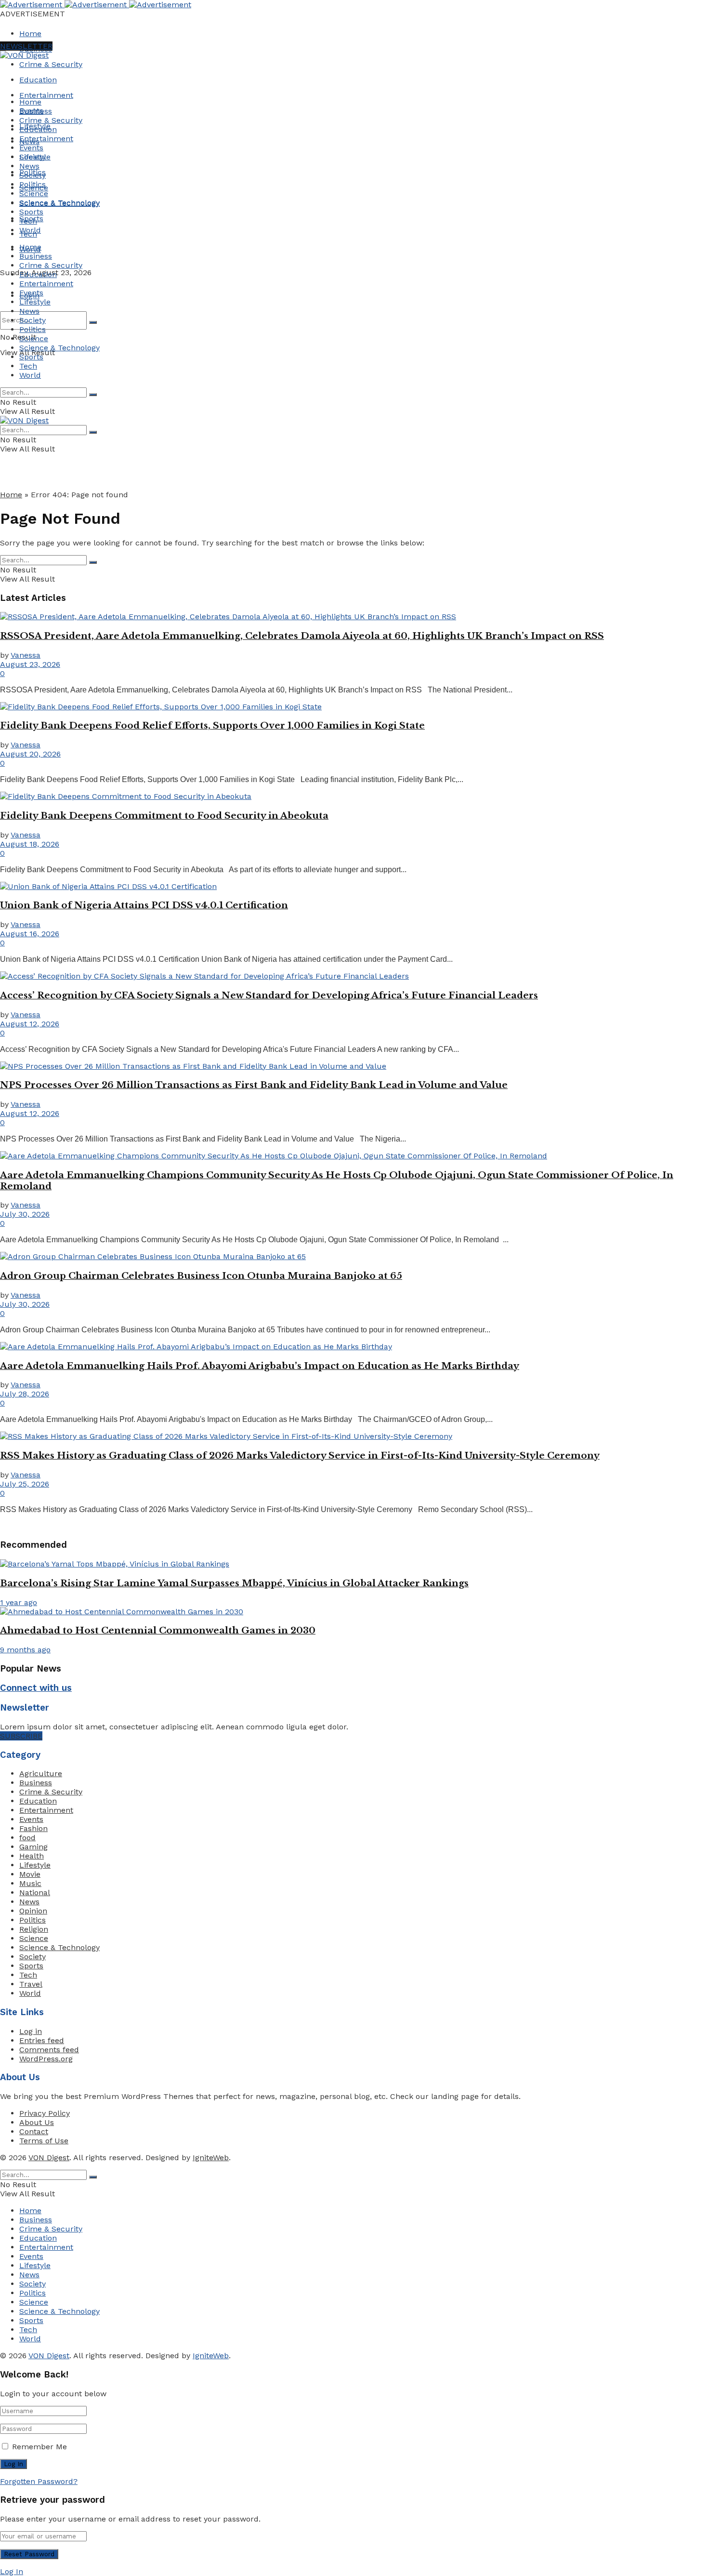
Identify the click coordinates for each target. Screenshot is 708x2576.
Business (36, 111)
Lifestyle (35, 157)
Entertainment (46, 95)
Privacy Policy (45, 2113)
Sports (31, 212)
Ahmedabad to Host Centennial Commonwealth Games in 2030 (158, 1630)
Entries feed (42, 2040)
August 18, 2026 (30, 844)
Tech (28, 221)
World (30, 230)
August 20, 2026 (30, 754)
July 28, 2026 (25, 1394)
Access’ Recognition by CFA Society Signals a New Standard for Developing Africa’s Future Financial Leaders (269, 995)
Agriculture (41, 1773)
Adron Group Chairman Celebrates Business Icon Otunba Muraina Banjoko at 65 (201, 1276)
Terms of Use (44, 2141)
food (27, 1838)
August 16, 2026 (30, 934)
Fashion (33, 1828)
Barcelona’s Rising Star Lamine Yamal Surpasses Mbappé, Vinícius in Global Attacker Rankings (234, 1583)
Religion (34, 1929)
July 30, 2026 (25, 1214)
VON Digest (49, 2158)
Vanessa (26, 655)
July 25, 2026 (25, 1484)
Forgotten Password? (39, 2481)
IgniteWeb (211, 2158)
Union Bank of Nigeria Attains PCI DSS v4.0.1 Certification (144, 905)
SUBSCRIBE (21, 1736)
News (29, 166)
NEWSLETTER (26, 46)
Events (31, 148)
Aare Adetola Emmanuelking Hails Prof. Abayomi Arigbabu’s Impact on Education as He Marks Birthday (260, 1366)
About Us (37, 2122)
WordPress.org (46, 2059)
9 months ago (25, 1650)
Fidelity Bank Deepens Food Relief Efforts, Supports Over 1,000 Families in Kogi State (212, 725)
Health (32, 1856)
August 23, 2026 (30, 664)
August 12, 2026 (30, 1024)
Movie (30, 1874)
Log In (12, 2571)
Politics (33, 184)
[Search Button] (93, 322)
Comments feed (49, 2050)
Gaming (33, 1847)
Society (33, 175)
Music (30, 1883)
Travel (31, 1984)
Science (34, 193)
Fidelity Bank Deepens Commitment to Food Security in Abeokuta (164, 816)
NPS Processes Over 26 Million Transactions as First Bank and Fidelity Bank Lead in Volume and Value (254, 1085)
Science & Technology (59, 203)
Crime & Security (51, 64)
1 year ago (19, 1602)
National (35, 1892)
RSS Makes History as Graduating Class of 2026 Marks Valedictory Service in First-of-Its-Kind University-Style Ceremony (300, 1455)
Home (30, 33)
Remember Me (39, 2447)
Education (38, 80)
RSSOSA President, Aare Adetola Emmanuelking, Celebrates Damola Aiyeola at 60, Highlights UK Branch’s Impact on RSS (302, 636)
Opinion (33, 1911)
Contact (34, 2131)
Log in (31, 2031)
